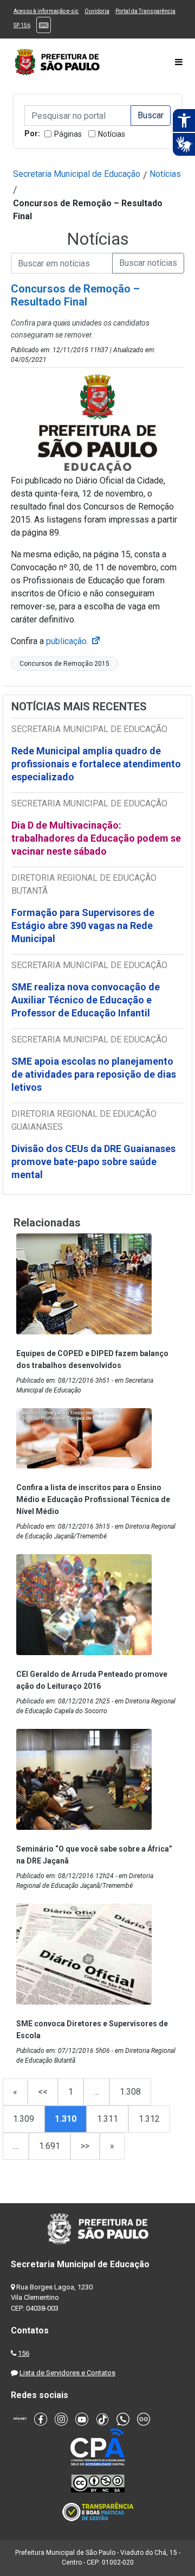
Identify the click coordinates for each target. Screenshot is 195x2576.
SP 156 (22, 25)
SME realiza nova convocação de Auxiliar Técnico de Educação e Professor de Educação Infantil (86, 1000)
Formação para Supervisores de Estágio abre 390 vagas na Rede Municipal (83, 926)
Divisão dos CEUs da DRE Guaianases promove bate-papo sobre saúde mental (93, 1162)
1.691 (50, 2146)
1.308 (130, 2092)
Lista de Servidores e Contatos (67, 2373)
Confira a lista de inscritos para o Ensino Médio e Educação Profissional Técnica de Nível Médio (93, 1499)
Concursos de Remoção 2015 (64, 664)
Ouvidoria (97, 11)
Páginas (68, 134)
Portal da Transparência (145, 11)
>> (85, 2146)
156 (24, 2353)
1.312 (149, 2119)
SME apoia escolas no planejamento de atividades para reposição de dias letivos (94, 1074)
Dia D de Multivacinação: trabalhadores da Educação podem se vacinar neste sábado (96, 838)
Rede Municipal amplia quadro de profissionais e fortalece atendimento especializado (96, 764)
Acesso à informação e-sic (46, 11)
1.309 (24, 2119)
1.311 (108, 2119)
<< (43, 2092)
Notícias (112, 134)
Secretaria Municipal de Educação (77, 174)
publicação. (74, 641)
